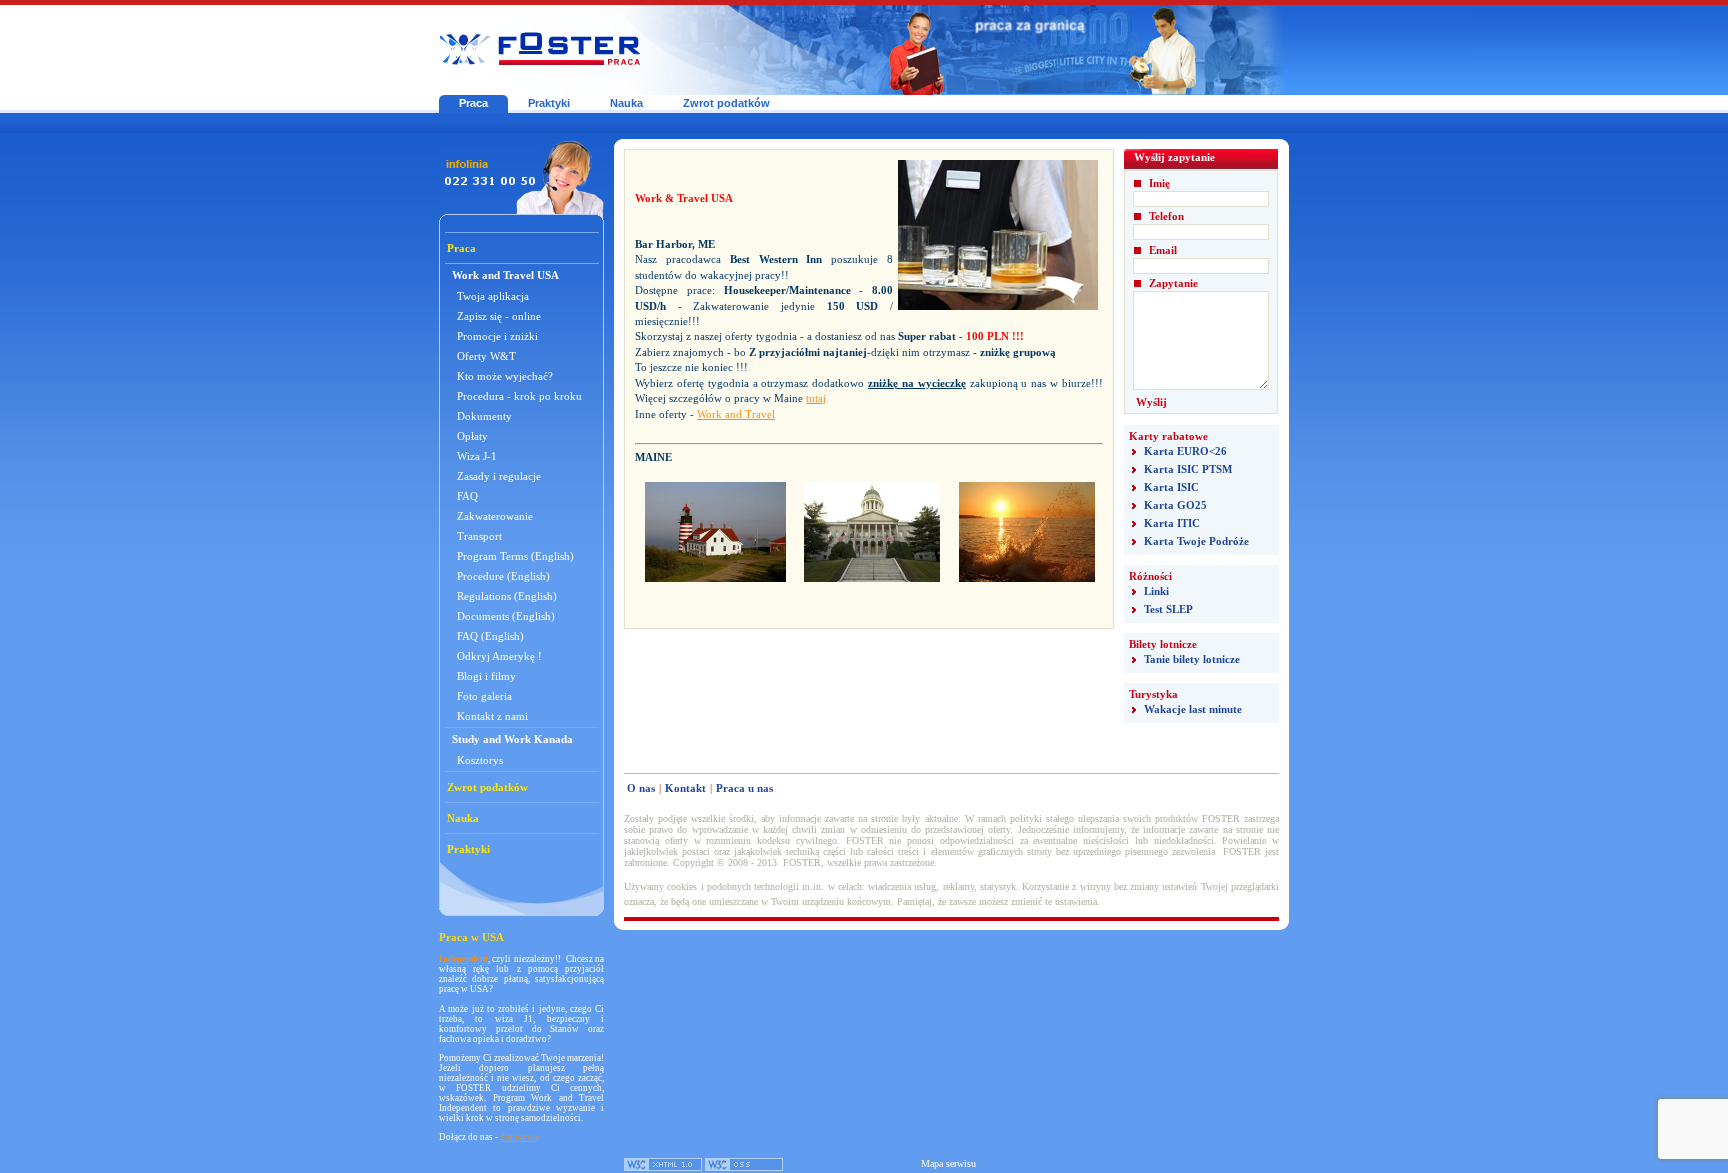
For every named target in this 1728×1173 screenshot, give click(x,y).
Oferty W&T (486, 356)
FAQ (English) (490, 636)
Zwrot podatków (726, 103)
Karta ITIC (1172, 523)
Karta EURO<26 (1185, 451)
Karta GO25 (1175, 505)
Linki (1156, 591)
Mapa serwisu (948, 1163)
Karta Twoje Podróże (1196, 541)
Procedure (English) (503, 576)
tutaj (816, 398)
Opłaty (472, 436)
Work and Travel (736, 414)
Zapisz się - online (499, 316)
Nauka (626, 103)
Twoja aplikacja (493, 296)
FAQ (467, 496)
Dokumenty (484, 416)
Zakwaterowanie (495, 516)
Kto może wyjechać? (505, 376)
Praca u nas (744, 788)
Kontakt (685, 788)
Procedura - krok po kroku (519, 396)
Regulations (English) (507, 596)
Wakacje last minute (1193, 709)
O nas (641, 788)
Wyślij (1151, 402)
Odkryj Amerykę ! (499, 656)
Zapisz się (519, 1137)
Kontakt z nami (492, 716)
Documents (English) (506, 616)
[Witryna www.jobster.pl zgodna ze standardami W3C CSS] (744, 1167)
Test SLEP (1168, 609)
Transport (479, 536)
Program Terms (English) (515, 556)
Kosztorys (480, 760)
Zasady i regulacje (499, 476)
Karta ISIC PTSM (1188, 469)
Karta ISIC (1171, 487)
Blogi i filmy (486, 676)
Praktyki (549, 103)
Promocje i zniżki (497, 336)
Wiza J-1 (477, 456)
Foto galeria (484, 696)
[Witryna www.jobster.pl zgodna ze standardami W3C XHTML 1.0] (663, 1167)
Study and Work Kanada (512, 739)
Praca (473, 103)
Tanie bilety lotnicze (1192, 659)
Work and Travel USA (505, 275)
